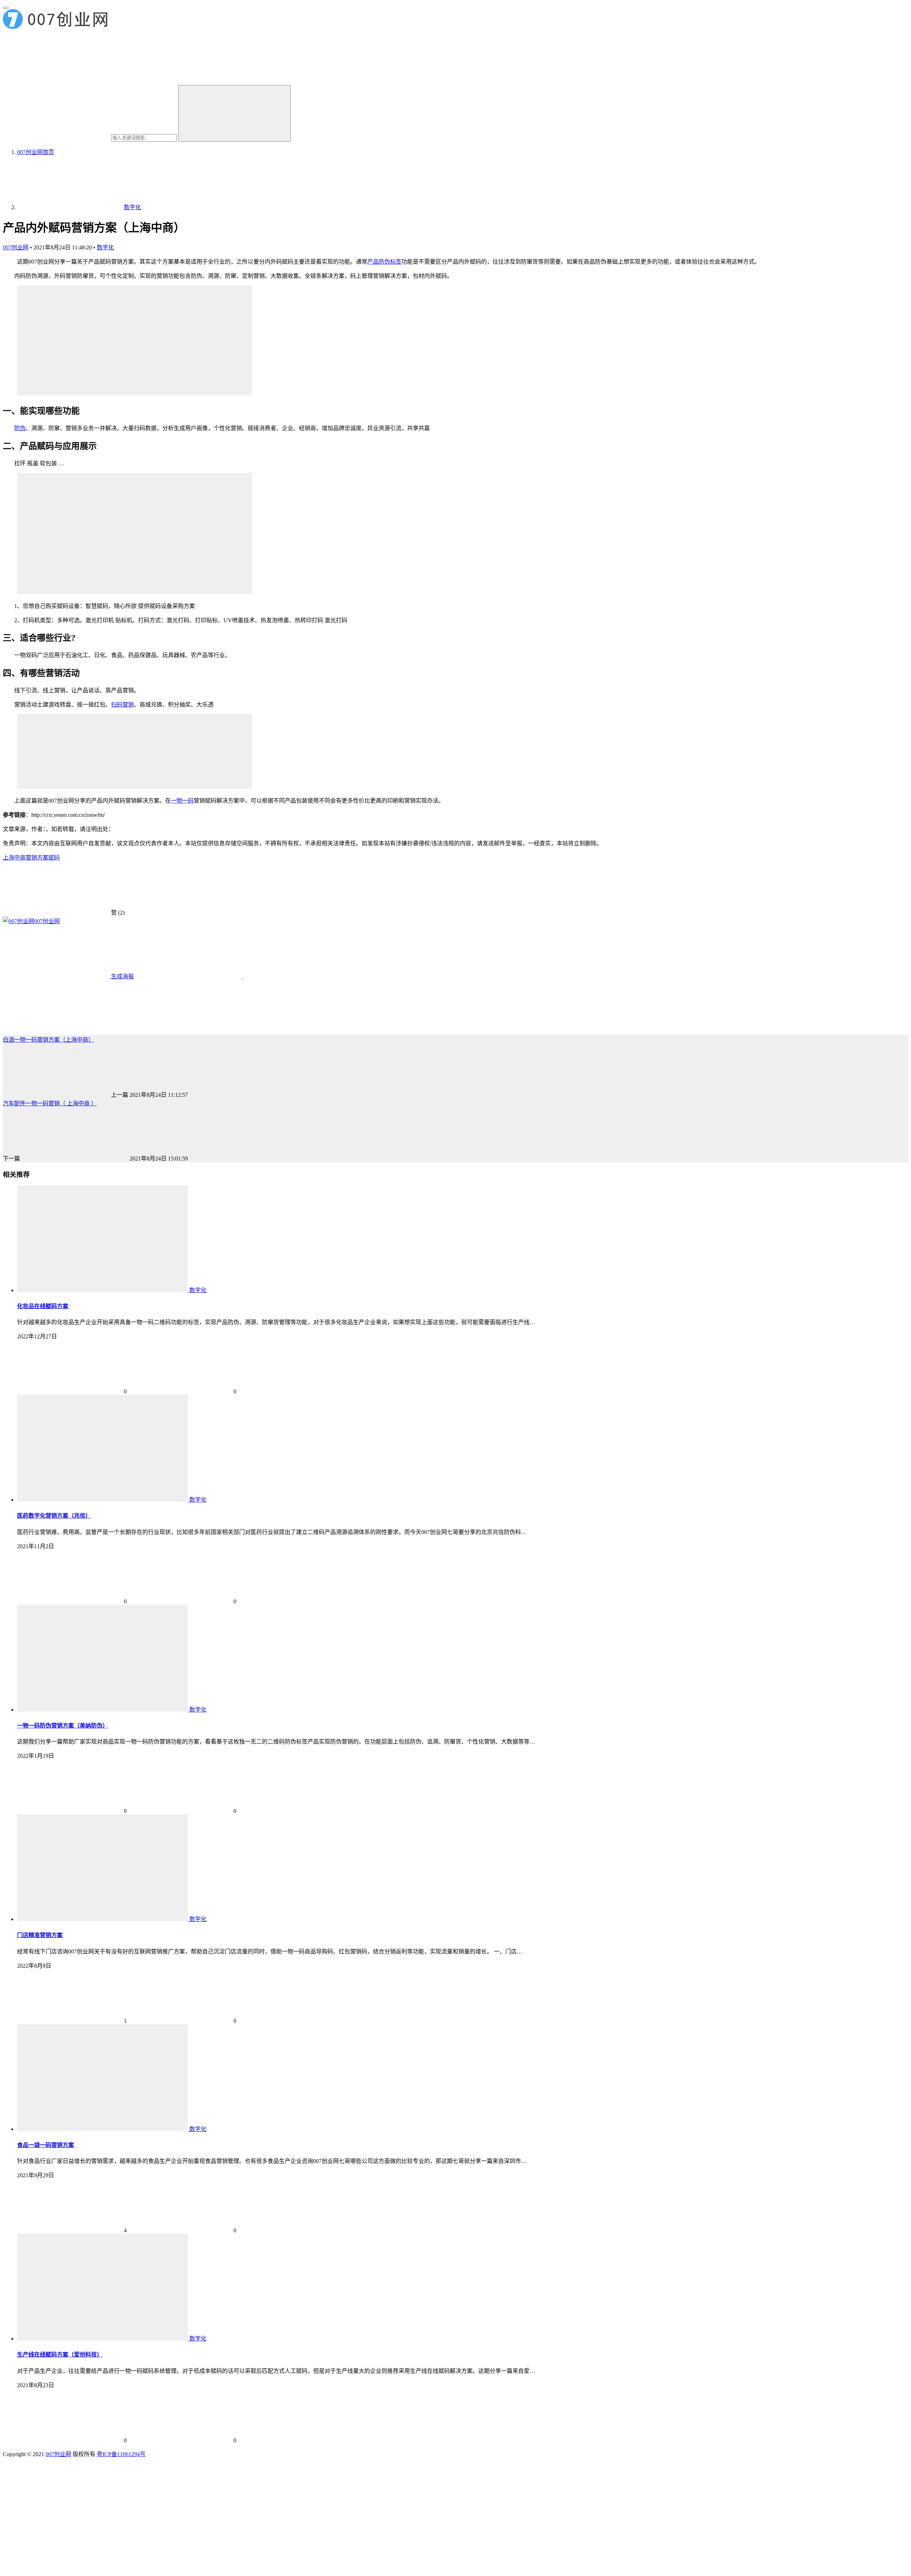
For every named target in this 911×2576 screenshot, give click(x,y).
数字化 (105, 247)
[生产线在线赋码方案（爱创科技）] (103, 2339)
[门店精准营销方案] (103, 1919)
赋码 (54, 858)
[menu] (6, 8)
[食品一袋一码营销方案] (103, 2129)
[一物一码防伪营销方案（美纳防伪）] (103, 1710)
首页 (36, 152)
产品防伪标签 (384, 262)
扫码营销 (122, 705)
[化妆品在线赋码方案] (103, 1290)
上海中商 (14, 858)
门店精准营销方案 (40, 1935)
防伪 (20, 428)
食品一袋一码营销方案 (46, 2145)
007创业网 (16, 247)
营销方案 (37, 858)
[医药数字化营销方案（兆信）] (103, 1500)
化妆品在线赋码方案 (43, 1306)
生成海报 (122, 976)
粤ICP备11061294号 (121, 2454)
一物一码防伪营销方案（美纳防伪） (63, 1726)
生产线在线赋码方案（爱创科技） (60, 2355)
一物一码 (182, 801)
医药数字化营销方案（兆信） (54, 1516)
